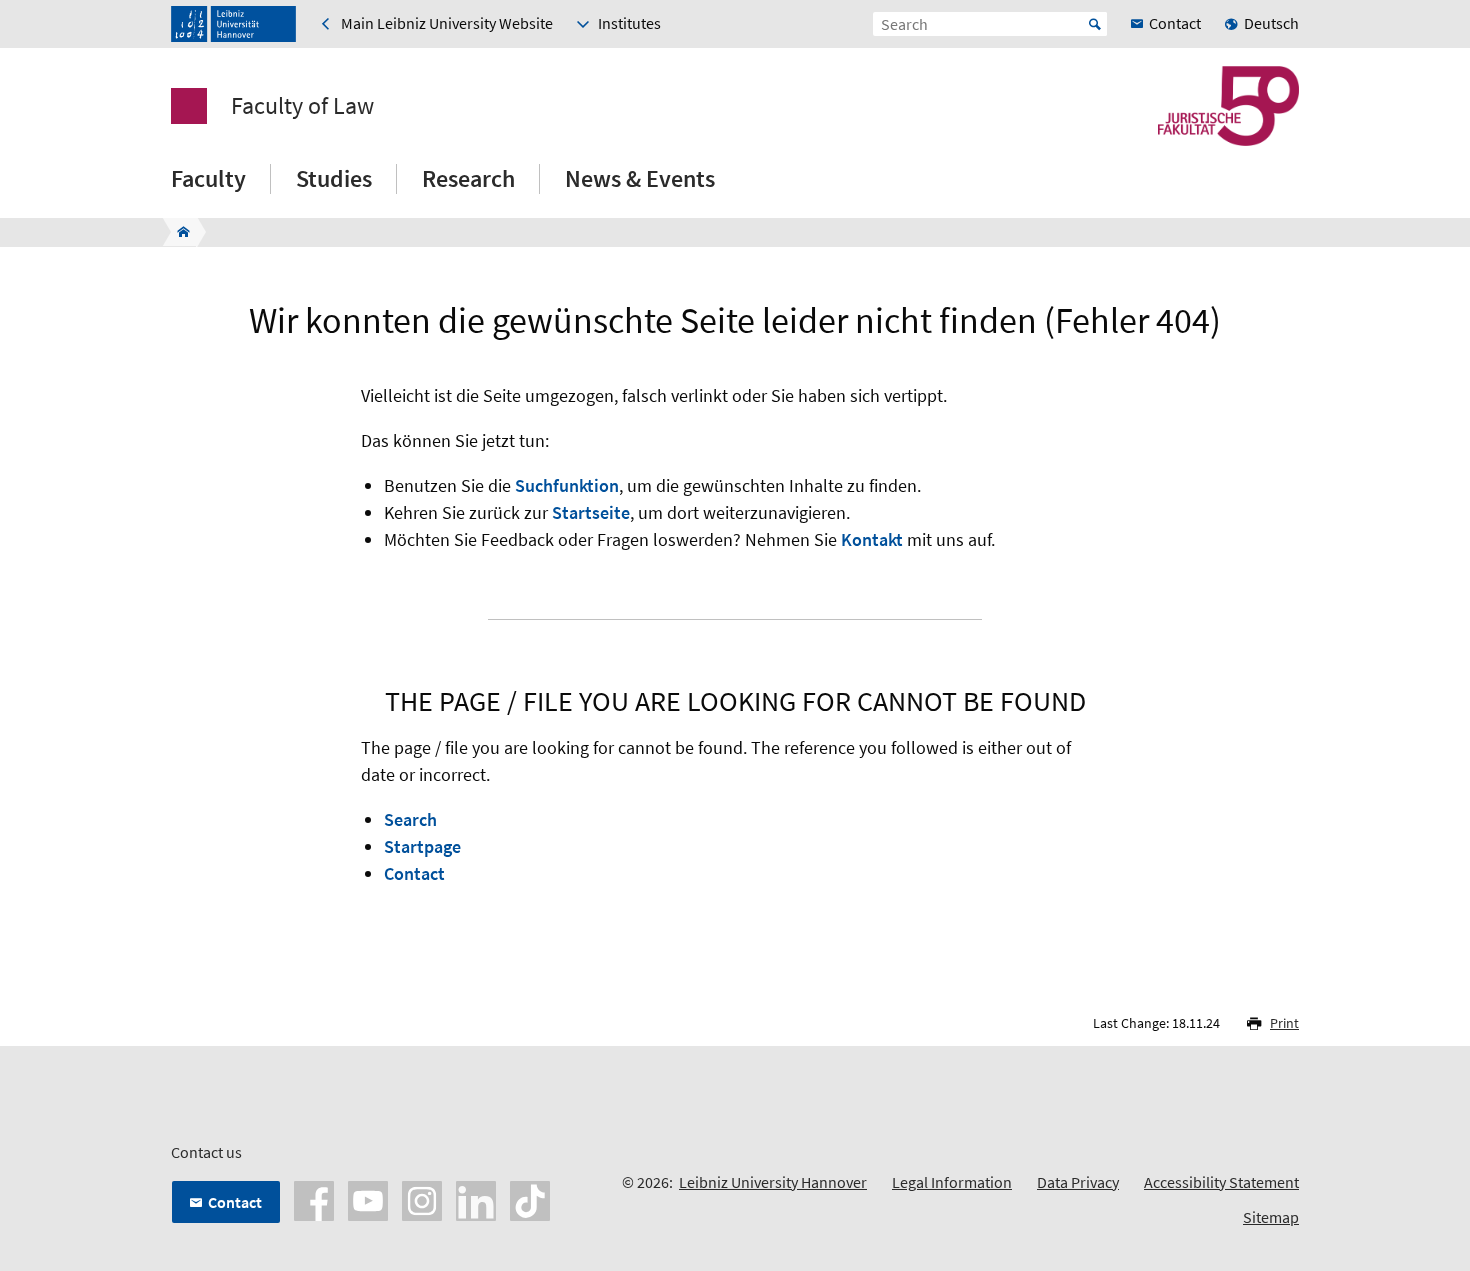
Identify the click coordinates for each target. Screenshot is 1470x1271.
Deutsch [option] (1271, 23)
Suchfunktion (567, 485)
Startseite (591, 512)
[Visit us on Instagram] (422, 1199)
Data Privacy (1078, 1182)
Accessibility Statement (1221, 1182)
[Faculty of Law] (177, 232)
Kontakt (872, 539)
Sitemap (1271, 1217)
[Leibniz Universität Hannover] (233, 24)
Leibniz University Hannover (773, 1182)
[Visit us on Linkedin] (476, 1199)
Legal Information (952, 1182)
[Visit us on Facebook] (314, 1199)
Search (410, 819)
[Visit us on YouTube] (368, 1199)
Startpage (422, 846)
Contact (414, 873)
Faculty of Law (302, 106)
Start (1095, 24)
